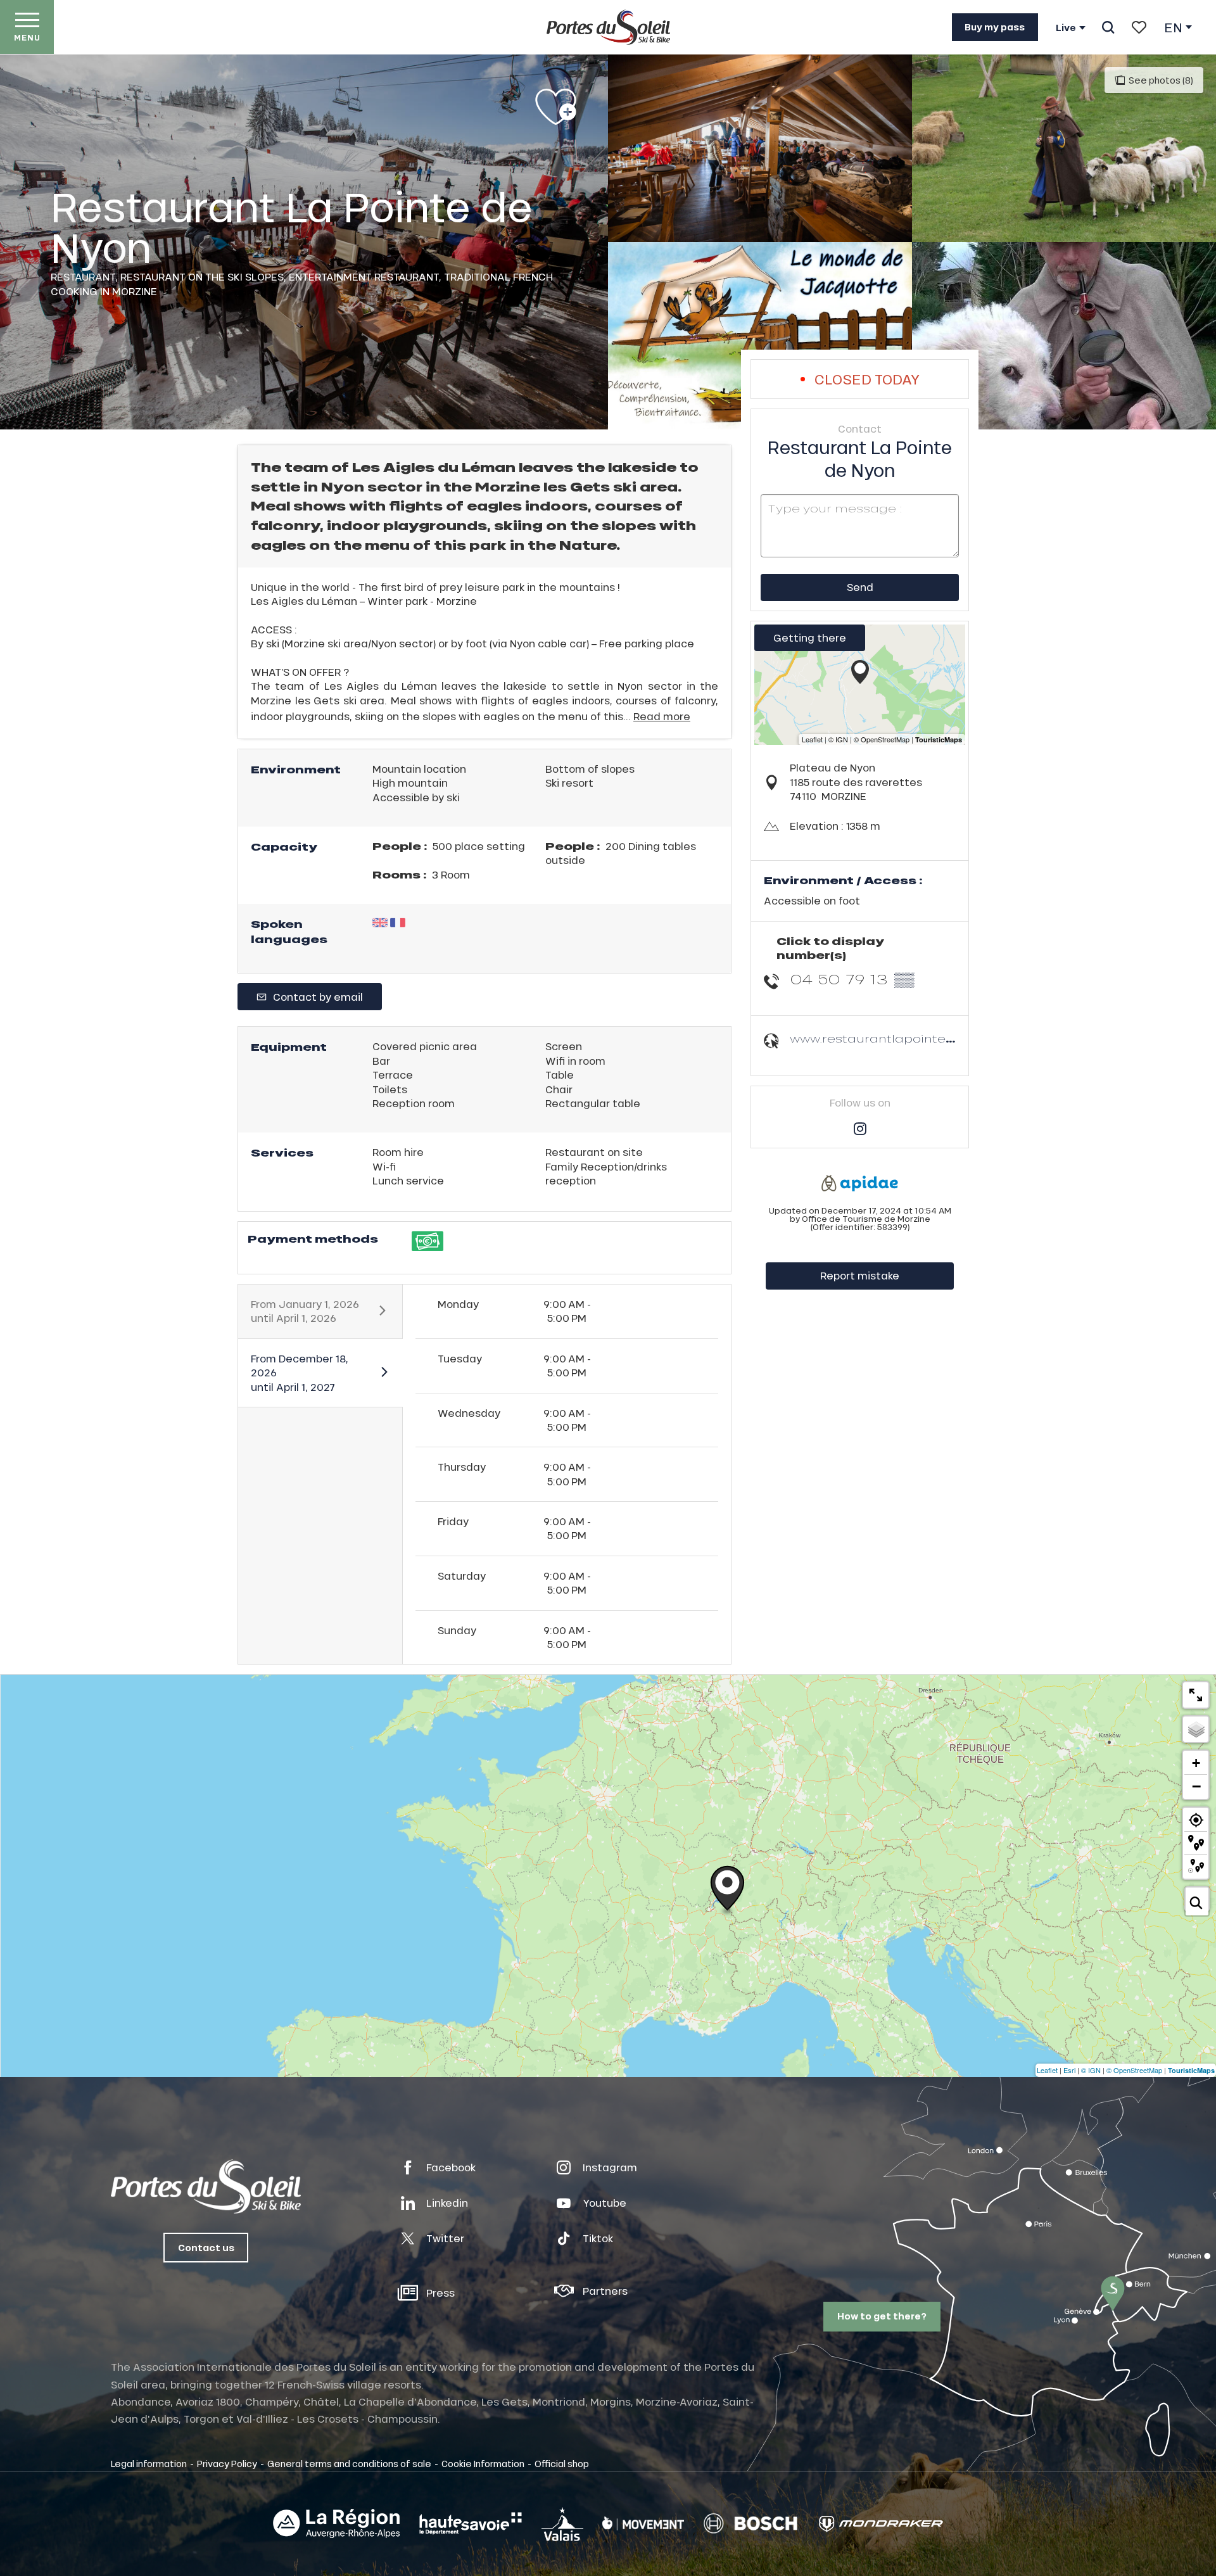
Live (1066, 28)
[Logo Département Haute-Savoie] (471, 2523)
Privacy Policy (227, 2463)
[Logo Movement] (643, 2523)
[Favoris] (1139, 27)
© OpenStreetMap (1134, 2070)
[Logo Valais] (562, 2524)
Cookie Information (483, 2463)
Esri (1069, 2070)
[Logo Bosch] (750, 2524)
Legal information (149, 2463)
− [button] (1196, 1786)
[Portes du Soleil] (608, 27)
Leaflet (1047, 2070)
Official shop (562, 2463)
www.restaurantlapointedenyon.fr (899, 1038)
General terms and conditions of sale (349, 2463)
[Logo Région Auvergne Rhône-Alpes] (336, 2523)
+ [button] (1196, 1763)
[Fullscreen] (1196, 1695)
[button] (1108, 27)
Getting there (810, 638)
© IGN (1091, 2070)
